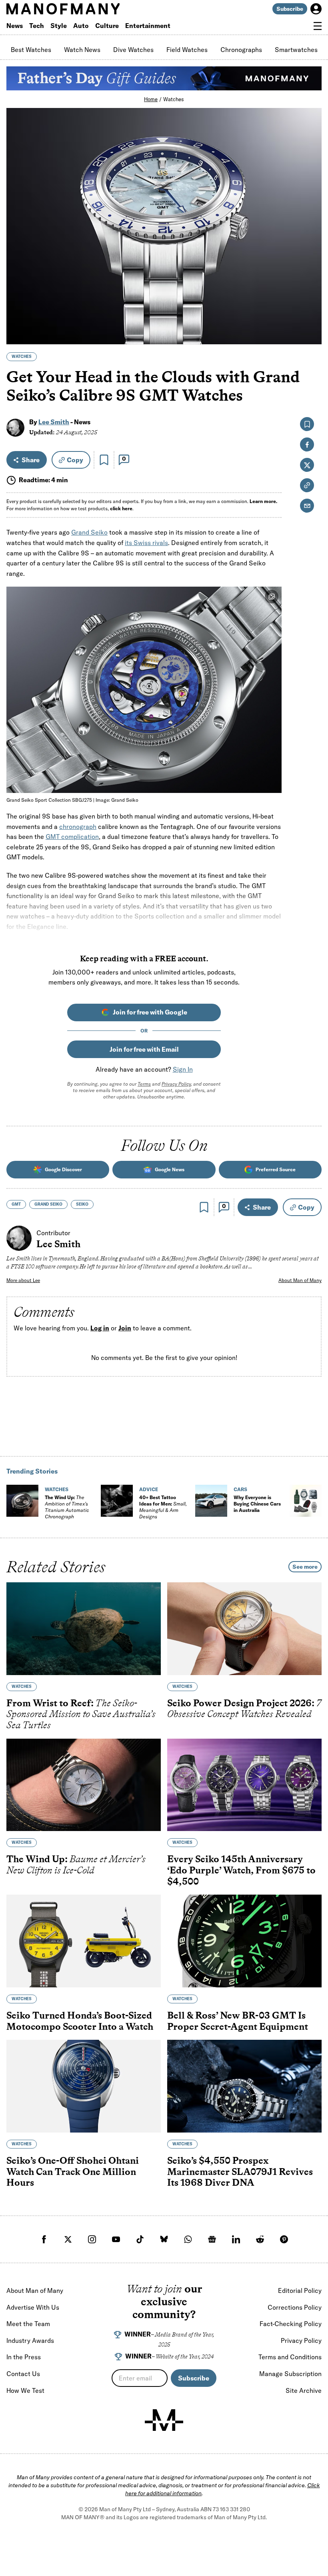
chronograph (78, 827)
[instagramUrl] (92, 2239)
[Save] (104, 460)
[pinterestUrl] (284, 2239)
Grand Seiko (89, 532)
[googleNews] (212, 2239)
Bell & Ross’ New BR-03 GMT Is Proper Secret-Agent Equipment (238, 2021)
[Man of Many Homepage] (85, 9)
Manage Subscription (290, 2374)
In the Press (24, 2357)
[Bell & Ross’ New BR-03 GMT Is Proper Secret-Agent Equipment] (244, 1941)
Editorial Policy (300, 2290)
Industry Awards (30, 2340)
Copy (75, 460)
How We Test (25, 2390)
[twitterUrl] (68, 2239)
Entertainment (148, 26)
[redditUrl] (260, 2239)
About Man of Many (300, 1280)
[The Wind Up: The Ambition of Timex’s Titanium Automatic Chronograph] (22, 1501)
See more (305, 1567)
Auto (81, 26)
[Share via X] (311, 300)
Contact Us (23, 2374)
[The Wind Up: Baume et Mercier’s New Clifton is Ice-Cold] (84, 1785)
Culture (107, 26)
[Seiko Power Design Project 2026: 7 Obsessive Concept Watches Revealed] (244, 1629)
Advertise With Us (33, 2307)
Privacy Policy (176, 1084)
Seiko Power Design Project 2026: (244, 1708)
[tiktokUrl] (140, 2239)
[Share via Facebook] (311, 283)
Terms (144, 1084)
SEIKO (82, 1204)
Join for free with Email (144, 1049)
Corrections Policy (295, 2307)
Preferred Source (276, 1169)
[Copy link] (311, 334)
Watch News (82, 50)
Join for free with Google (150, 1012)
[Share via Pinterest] (311, 317)
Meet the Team (28, 2324)
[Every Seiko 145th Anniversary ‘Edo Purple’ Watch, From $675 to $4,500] (244, 1785)
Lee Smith (54, 422)
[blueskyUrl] (164, 2239)
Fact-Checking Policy (291, 2324)
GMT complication (72, 837)
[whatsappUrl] (188, 2239)
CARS (240, 1489)
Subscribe (290, 9)
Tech (37, 26)
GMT (16, 1204)
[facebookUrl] (44, 2239)
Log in (100, 1328)
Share (31, 460)
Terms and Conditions (290, 2357)
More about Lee (23, 1280)
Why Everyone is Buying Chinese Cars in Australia (257, 1504)
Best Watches (31, 50)
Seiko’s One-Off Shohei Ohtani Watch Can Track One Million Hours (73, 2171)
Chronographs (241, 50)
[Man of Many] (164, 2420)
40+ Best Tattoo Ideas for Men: (163, 1507)
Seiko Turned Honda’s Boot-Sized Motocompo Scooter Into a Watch (80, 2021)
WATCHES (22, 356)
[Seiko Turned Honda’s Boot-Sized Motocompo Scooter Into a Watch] (84, 1941)
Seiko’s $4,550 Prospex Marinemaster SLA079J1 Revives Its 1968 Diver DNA (240, 2171)
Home (151, 99)
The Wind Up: (67, 1507)
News (15, 26)
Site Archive (304, 2390)
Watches (174, 99)
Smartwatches (296, 50)
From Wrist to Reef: (81, 1714)
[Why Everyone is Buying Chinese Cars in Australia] (211, 1501)
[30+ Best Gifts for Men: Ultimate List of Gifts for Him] (306, 1501)
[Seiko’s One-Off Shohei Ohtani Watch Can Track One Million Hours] (84, 2086)
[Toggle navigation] (318, 26)
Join (125, 1328)
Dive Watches (133, 50)
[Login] (316, 9)
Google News (170, 1169)
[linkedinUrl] (236, 2239)
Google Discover (63, 1169)
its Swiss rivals (146, 543)
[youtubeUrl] (116, 2239)
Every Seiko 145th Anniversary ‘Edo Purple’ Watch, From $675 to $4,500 (241, 1870)
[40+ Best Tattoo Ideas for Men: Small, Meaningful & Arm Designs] (117, 1501)
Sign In (183, 1069)
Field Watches (187, 50)
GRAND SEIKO (48, 1204)
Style (59, 26)
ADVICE (149, 1489)
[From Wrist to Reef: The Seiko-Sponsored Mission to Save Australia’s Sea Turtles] (84, 1629)
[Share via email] (307, 506)
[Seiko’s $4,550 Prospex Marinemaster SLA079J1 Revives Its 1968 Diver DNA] (244, 2086)
